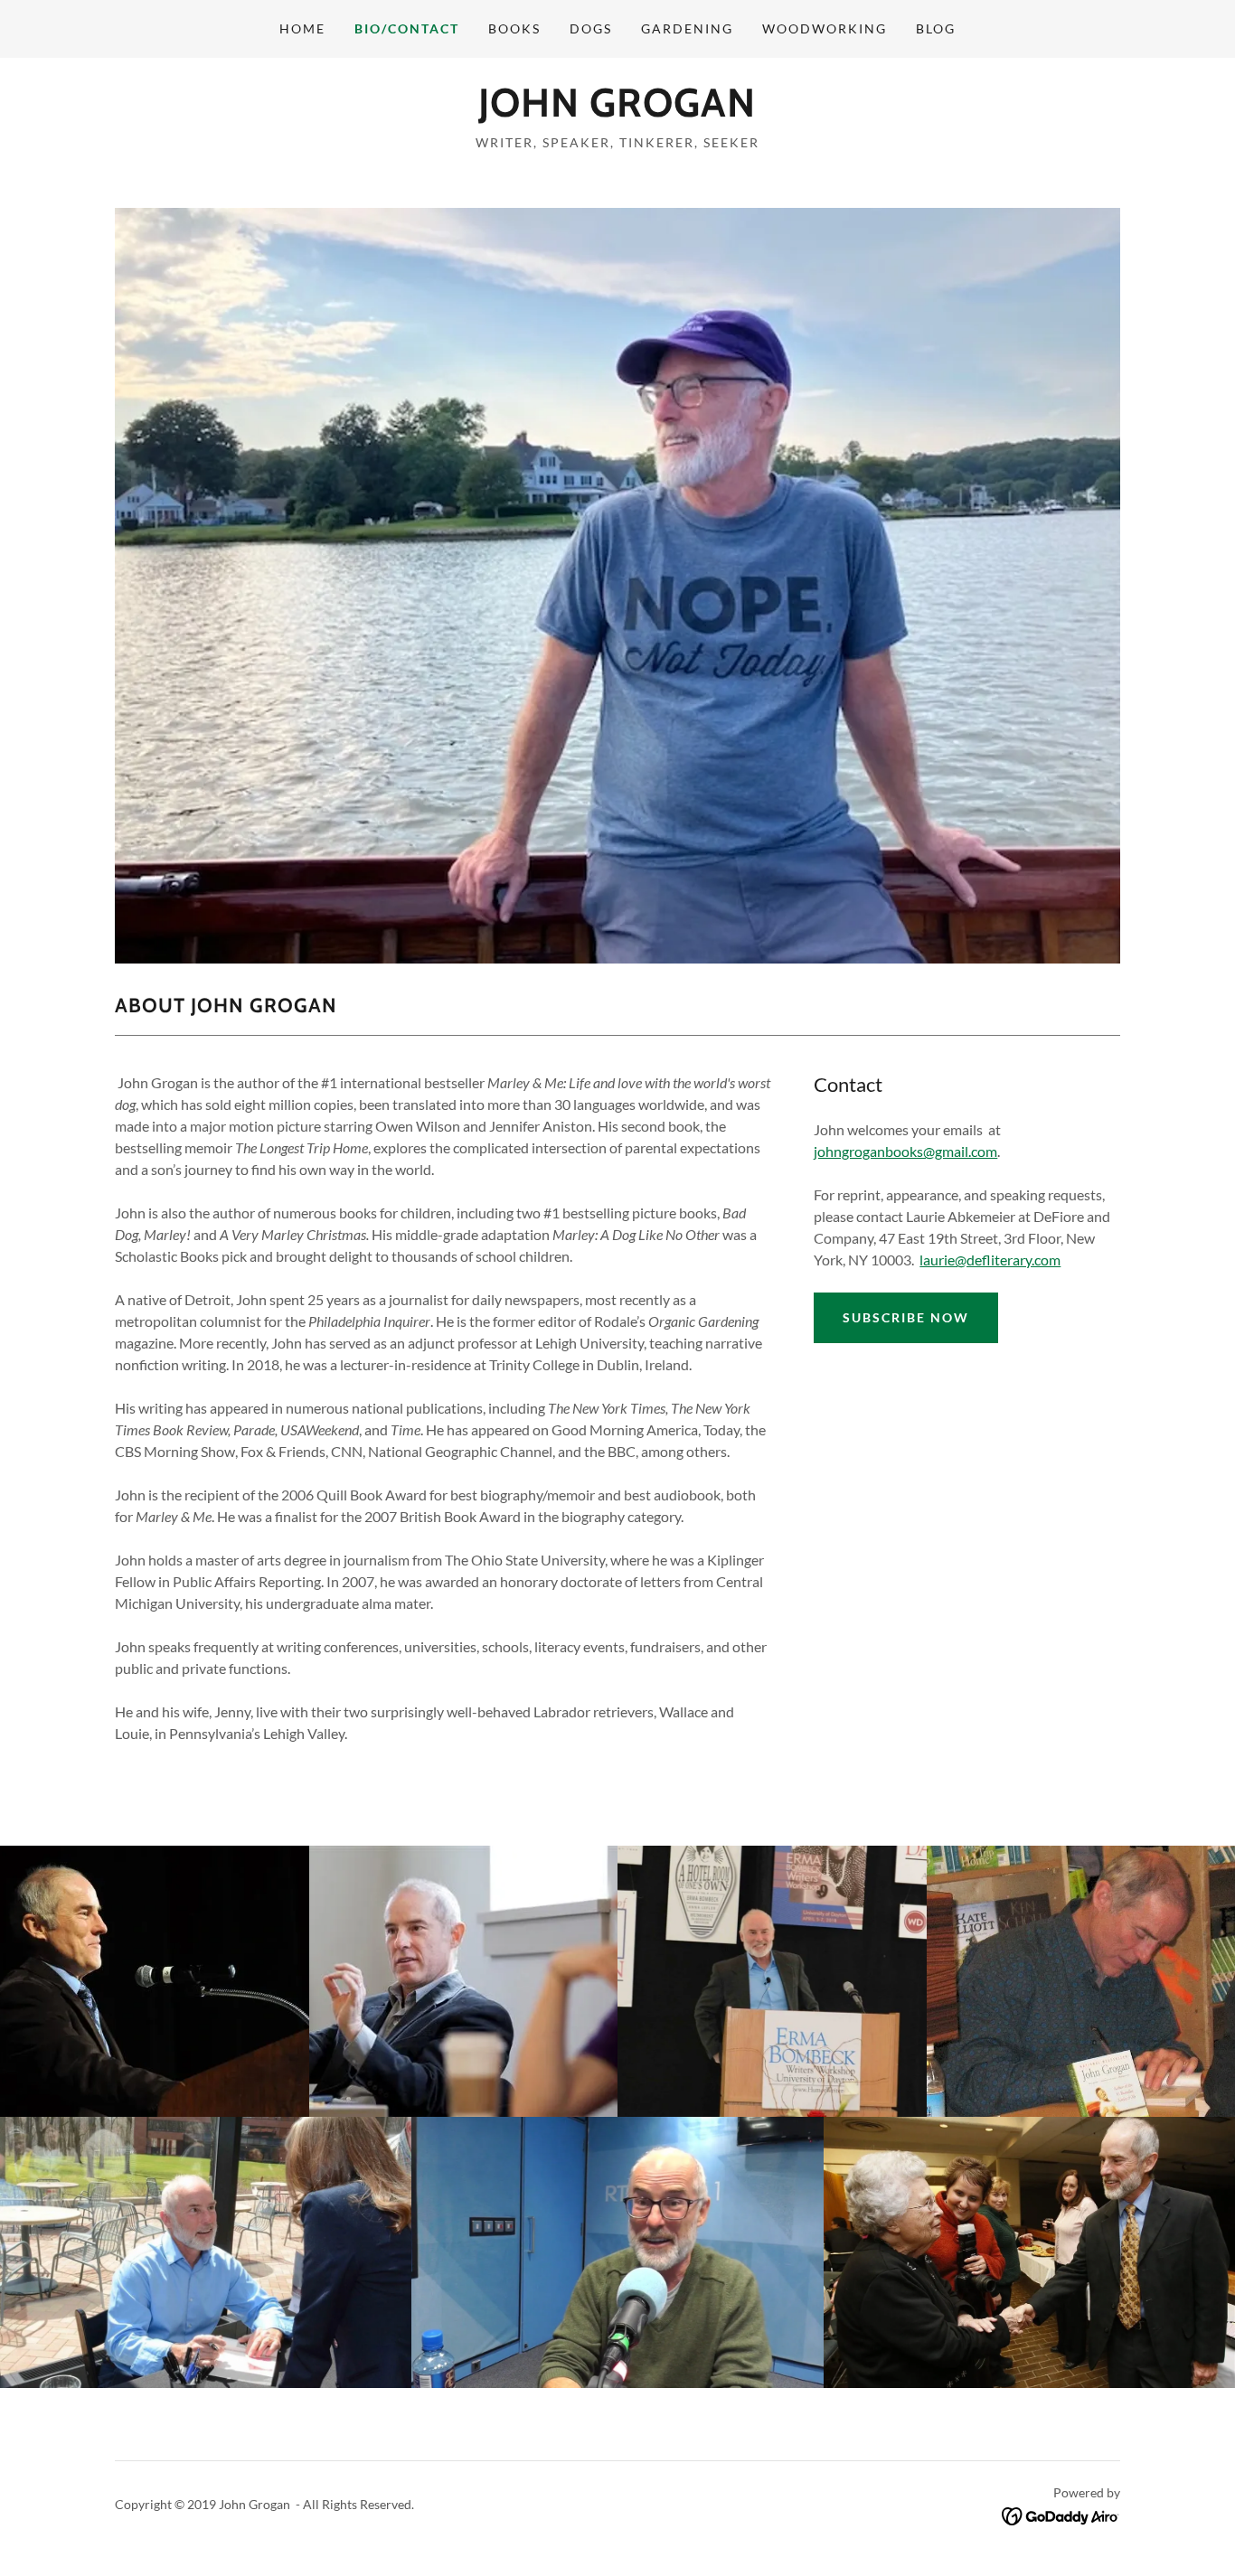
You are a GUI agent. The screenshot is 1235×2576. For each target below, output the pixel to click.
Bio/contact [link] (407, 28)
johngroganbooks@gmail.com (905, 1151)
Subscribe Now (906, 1317)
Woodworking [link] (825, 28)
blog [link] (936, 28)
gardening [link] (687, 28)
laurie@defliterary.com (990, 1260)
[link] (617, 111)
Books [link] (514, 28)
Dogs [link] (591, 28)
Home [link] (302, 28)
